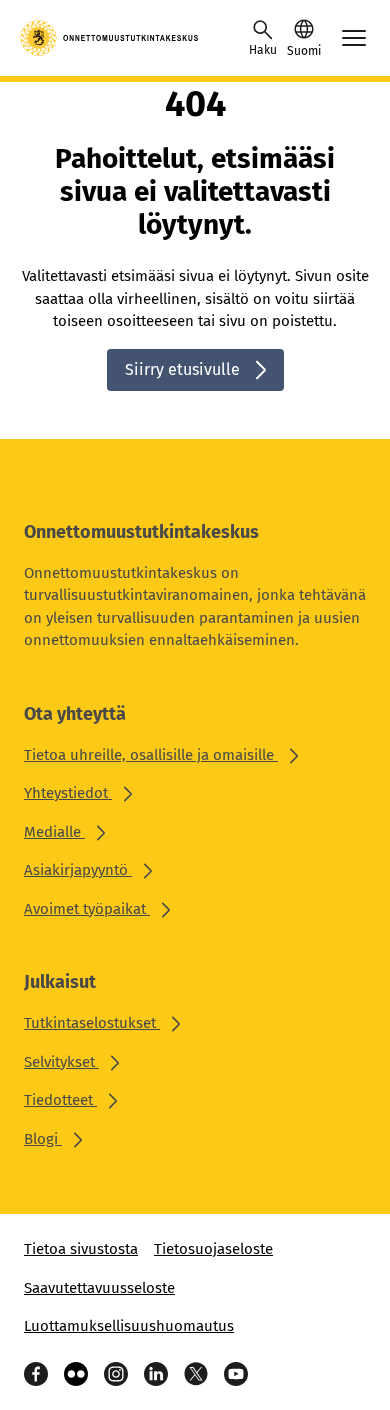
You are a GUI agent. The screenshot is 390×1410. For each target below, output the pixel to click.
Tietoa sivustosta (81, 1249)
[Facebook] (36, 1374)
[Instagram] (116, 1374)
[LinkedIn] (156, 1374)
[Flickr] (76, 1374)
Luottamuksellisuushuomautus (129, 1326)
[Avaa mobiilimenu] (354, 38)
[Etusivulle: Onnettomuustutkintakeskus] (110, 38)
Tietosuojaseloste (213, 1249)
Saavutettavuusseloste (99, 1288)
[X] (196, 1374)
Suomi (304, 51)
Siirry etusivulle (182, 369)
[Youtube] (236, 1374)
